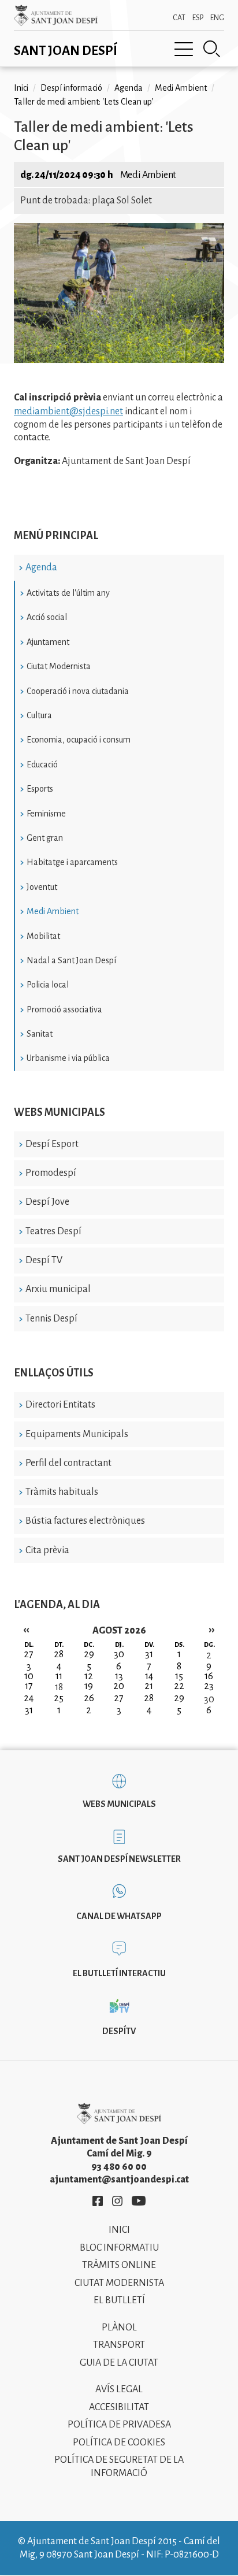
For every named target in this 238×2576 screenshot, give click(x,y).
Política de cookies (119, 2443)
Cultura (39, 715)
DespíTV (119, 2031)
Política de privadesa (119, 2425)
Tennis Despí (51, 1319)
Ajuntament (48, 642)
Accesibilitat (119, 2407)
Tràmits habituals (62, 1492)
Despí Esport (52, 1144)
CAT (179, 18)
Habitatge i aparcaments (72, 862)
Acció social (47, 617)
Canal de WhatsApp (119, 1916)
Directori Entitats (60, 1405)
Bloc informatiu (119, 2248)
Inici (21, 88)
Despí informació (71, 88)
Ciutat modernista (119, 2283)
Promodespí (51, 1173)
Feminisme (46, 814)
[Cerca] (212, 49)
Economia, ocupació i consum (79, 740)
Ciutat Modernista (59, 666)
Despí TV (44, 1260)
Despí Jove (47, 1202)
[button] (119, 360)
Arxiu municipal (58, 1289)
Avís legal (119, 2389)
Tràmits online (119, 2265)
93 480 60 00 (119, 2167)
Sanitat (40, 1034)
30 (209, 1699)
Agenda (41, 567)
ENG (217, 18)
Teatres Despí (53, 1231)
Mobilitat (43, 936)
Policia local (48, 985)
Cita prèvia (47, 1550)
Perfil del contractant (68, 1463)
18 (59, 1687)
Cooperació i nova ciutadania (78, 691)
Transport (119, 2345)
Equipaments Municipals (77, 1434)
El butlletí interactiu (119, 1973)
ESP (198, 18)
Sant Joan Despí (66, 51)
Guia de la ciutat (119, 2363)
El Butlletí (119, 2300)
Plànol (119, 2328)
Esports (40, 789)
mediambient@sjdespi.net (68, 411)
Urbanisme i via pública (68, 1058)
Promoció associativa (64, 1009)
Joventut (42, 887)
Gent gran (45, 838)
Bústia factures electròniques (85, 1521)
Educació (42, 764)
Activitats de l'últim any (68, 593)
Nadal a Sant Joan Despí (71, 960)
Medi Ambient (53, 911)
